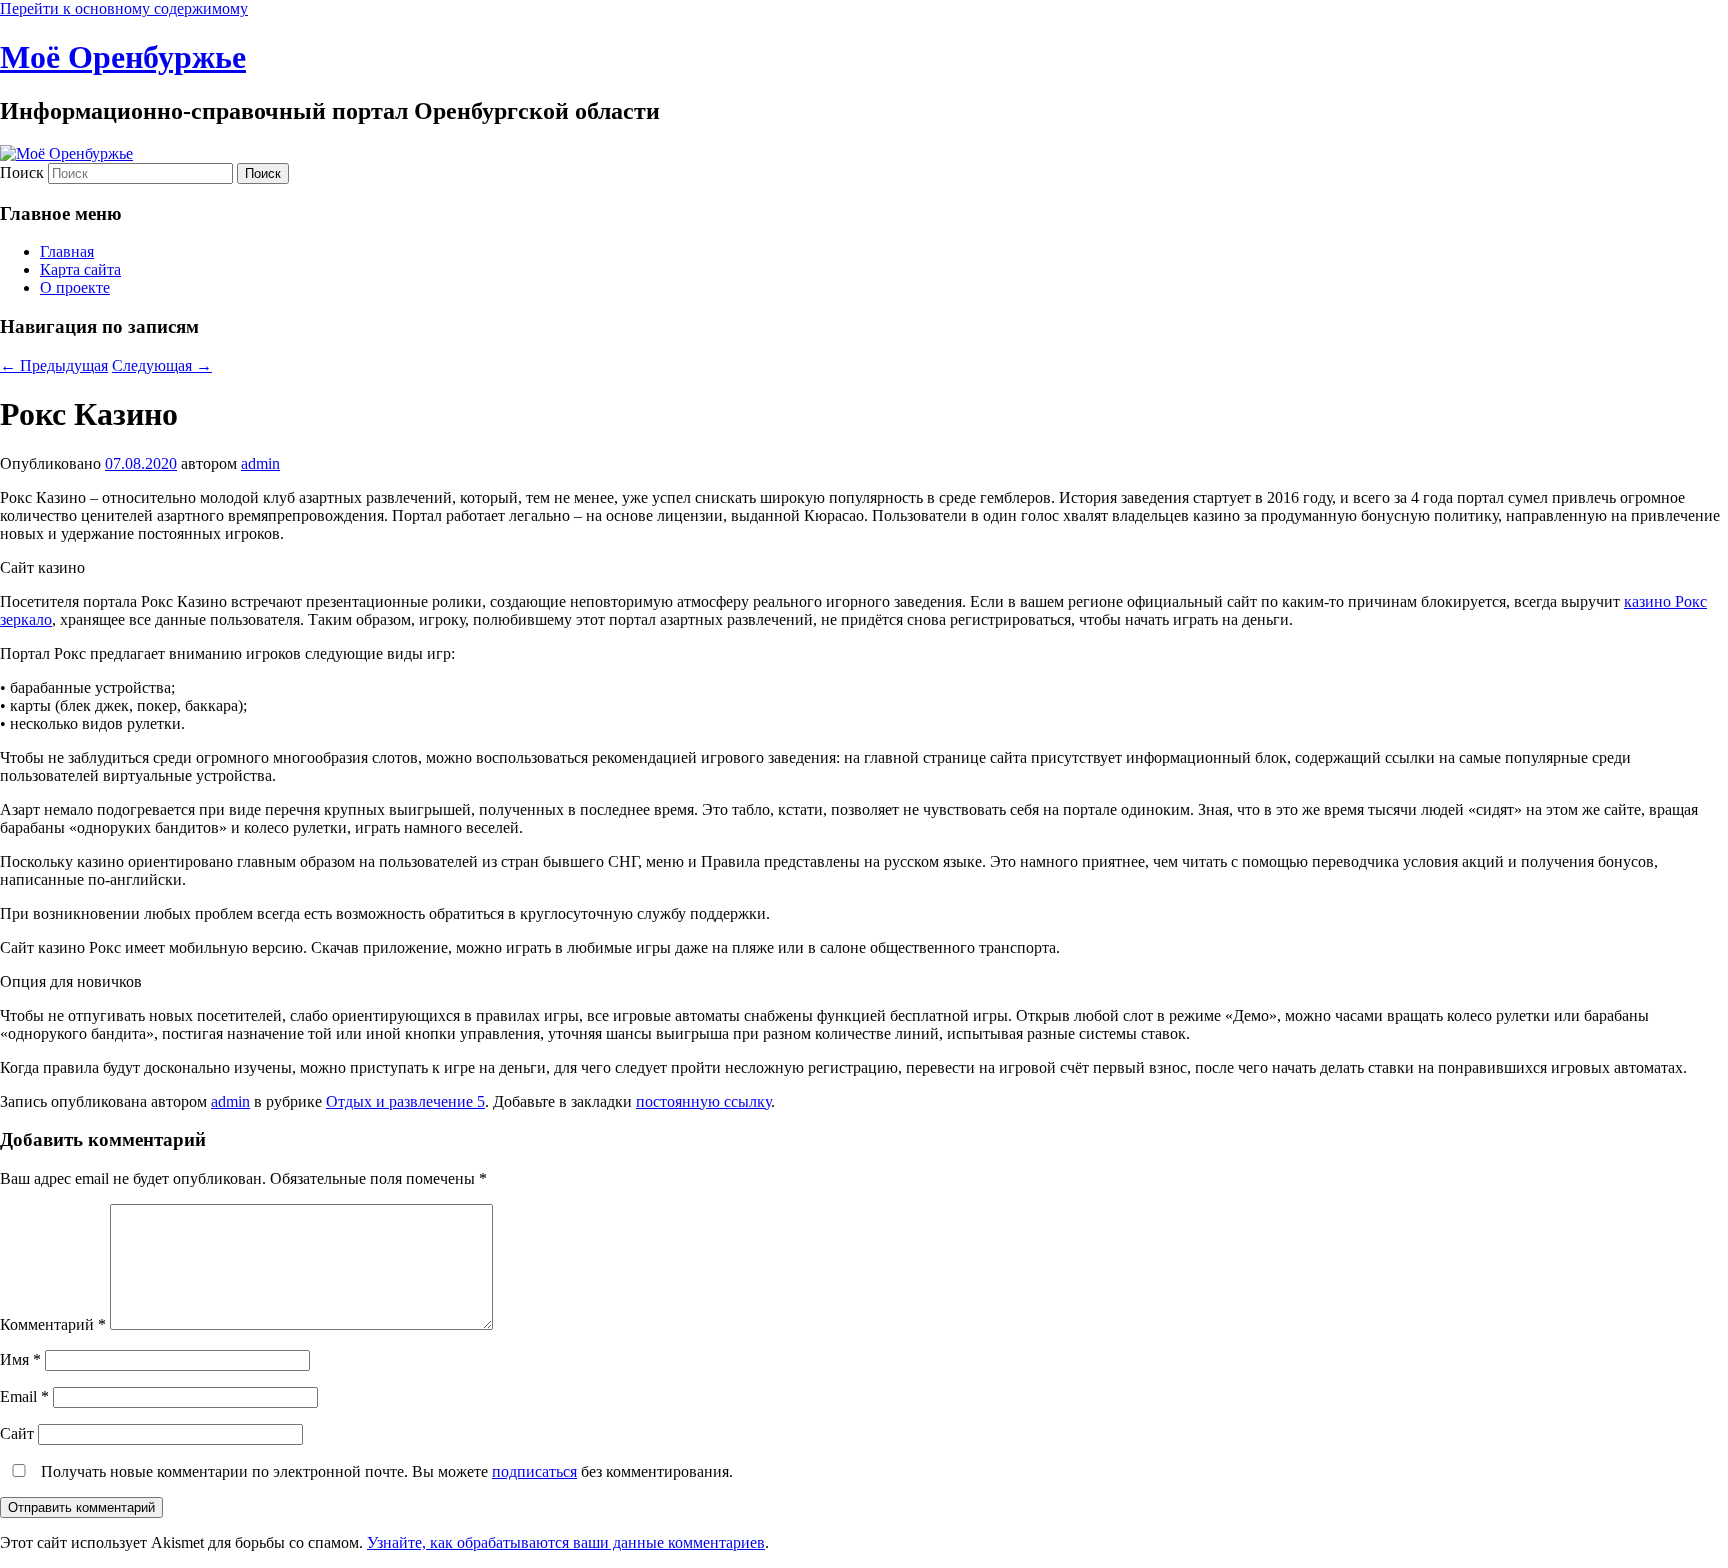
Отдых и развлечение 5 (405, 1101)
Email (24, 1396)
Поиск (22, 172)
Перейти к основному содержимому (124, 8)
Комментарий (53, 1324)
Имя (20, 1359)
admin (260, 463)
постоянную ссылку (703, 1101)
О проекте (75, 287)
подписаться (534, 1471)
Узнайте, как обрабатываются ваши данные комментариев (566, 1542)
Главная (67, 251)
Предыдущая (54, 365)
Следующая (162, 365)
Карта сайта (80, 269)
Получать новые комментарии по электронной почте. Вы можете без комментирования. (385, 1471)
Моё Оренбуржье (123, 57)
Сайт (17, 1433)
